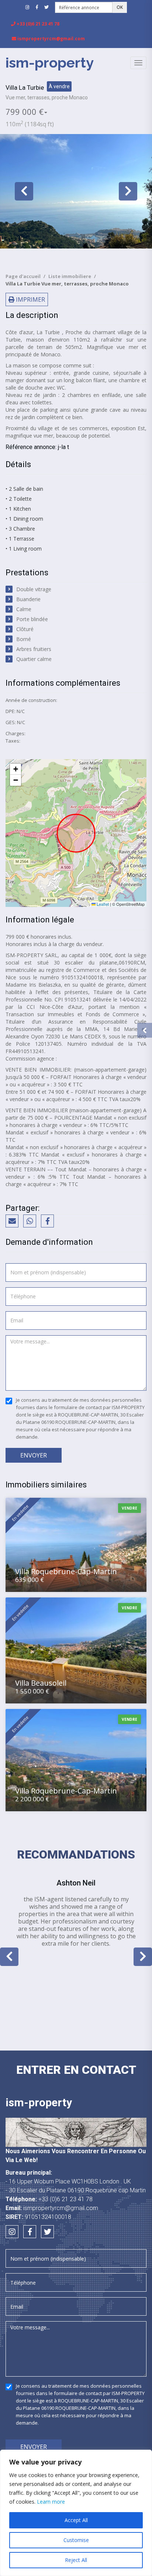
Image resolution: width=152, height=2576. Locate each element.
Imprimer (30, 299)
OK (120, 7)
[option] (76, 191)
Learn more (51, 2502)
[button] (15, 769)
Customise (76, 2540)
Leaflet (102, 904)
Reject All (76, 2560)
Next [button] (128, 191)
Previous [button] (24, 191)
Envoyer (34, 1455)
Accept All (76, 2520)
